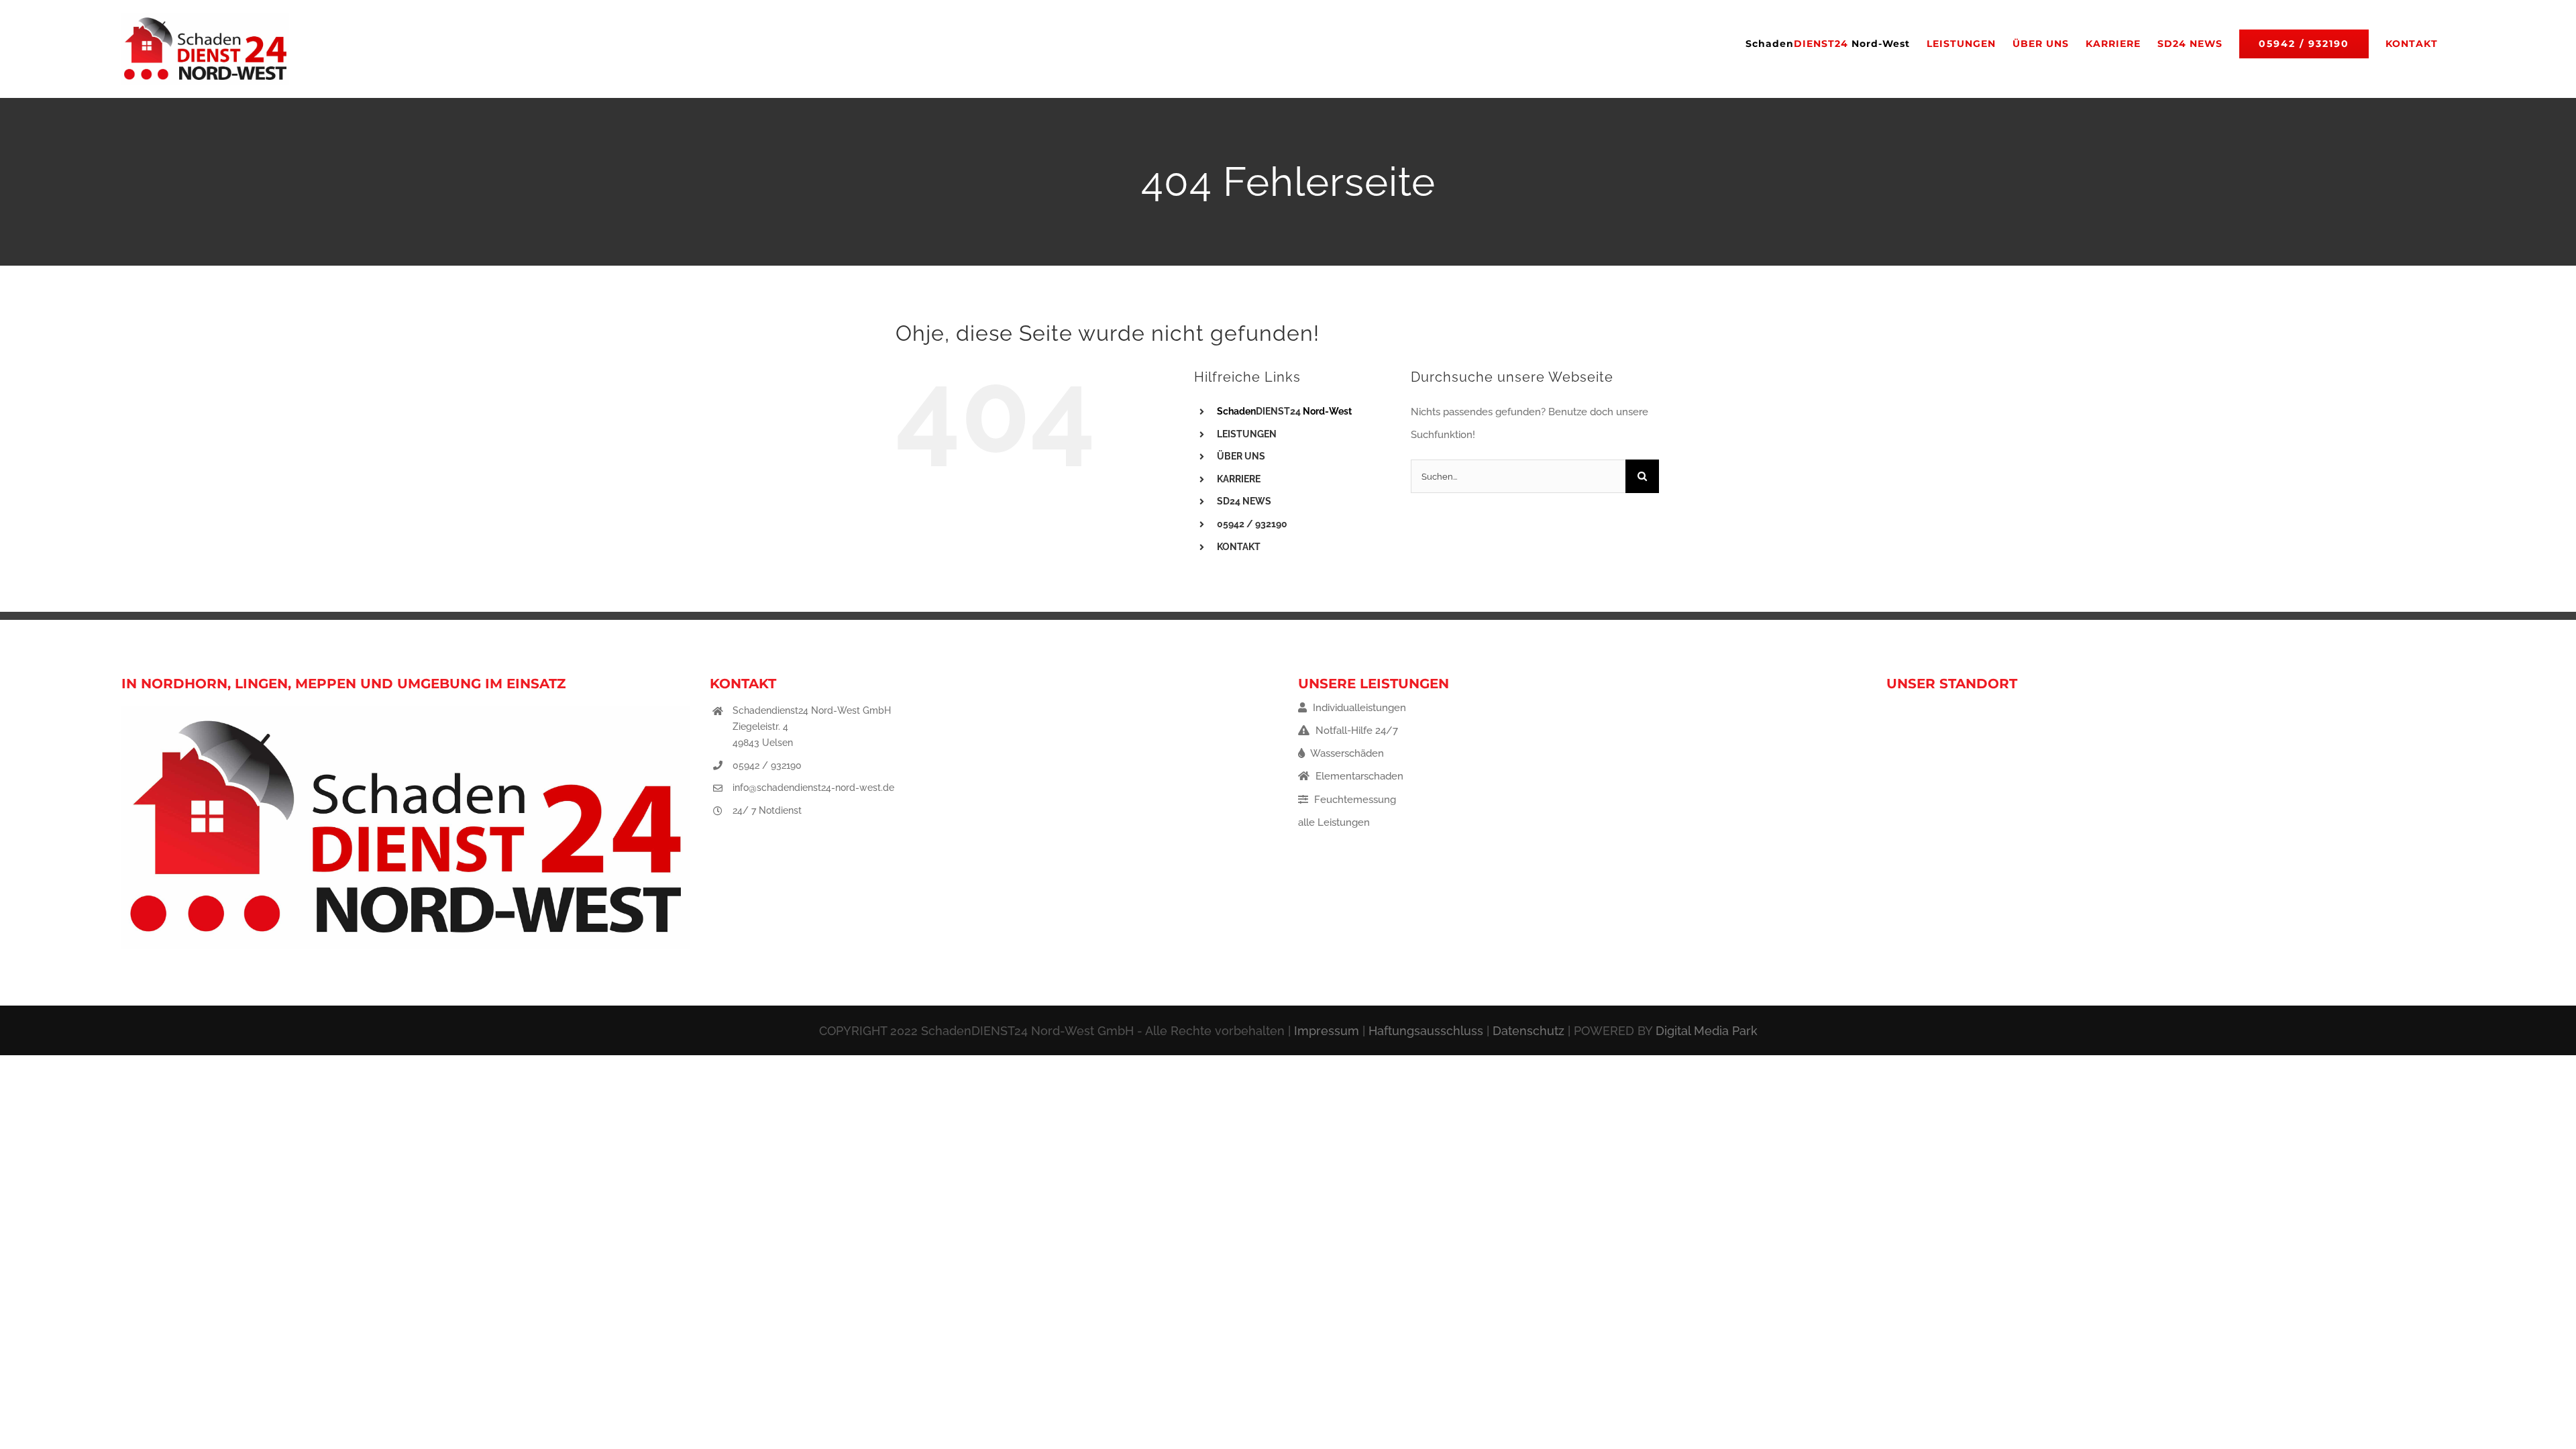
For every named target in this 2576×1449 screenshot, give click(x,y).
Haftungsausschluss (1426, 1031)
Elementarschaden (1358, 776)
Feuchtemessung (1354, 800)
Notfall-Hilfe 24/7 (1355, 731)
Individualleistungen (1358, 708)
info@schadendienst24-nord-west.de (813, 788)
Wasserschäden (1346, 753)
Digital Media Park (1707, 1031)
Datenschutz (1528, 1031)
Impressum (1327, 1031)
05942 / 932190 (767, 765)
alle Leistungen (1334, 822)
